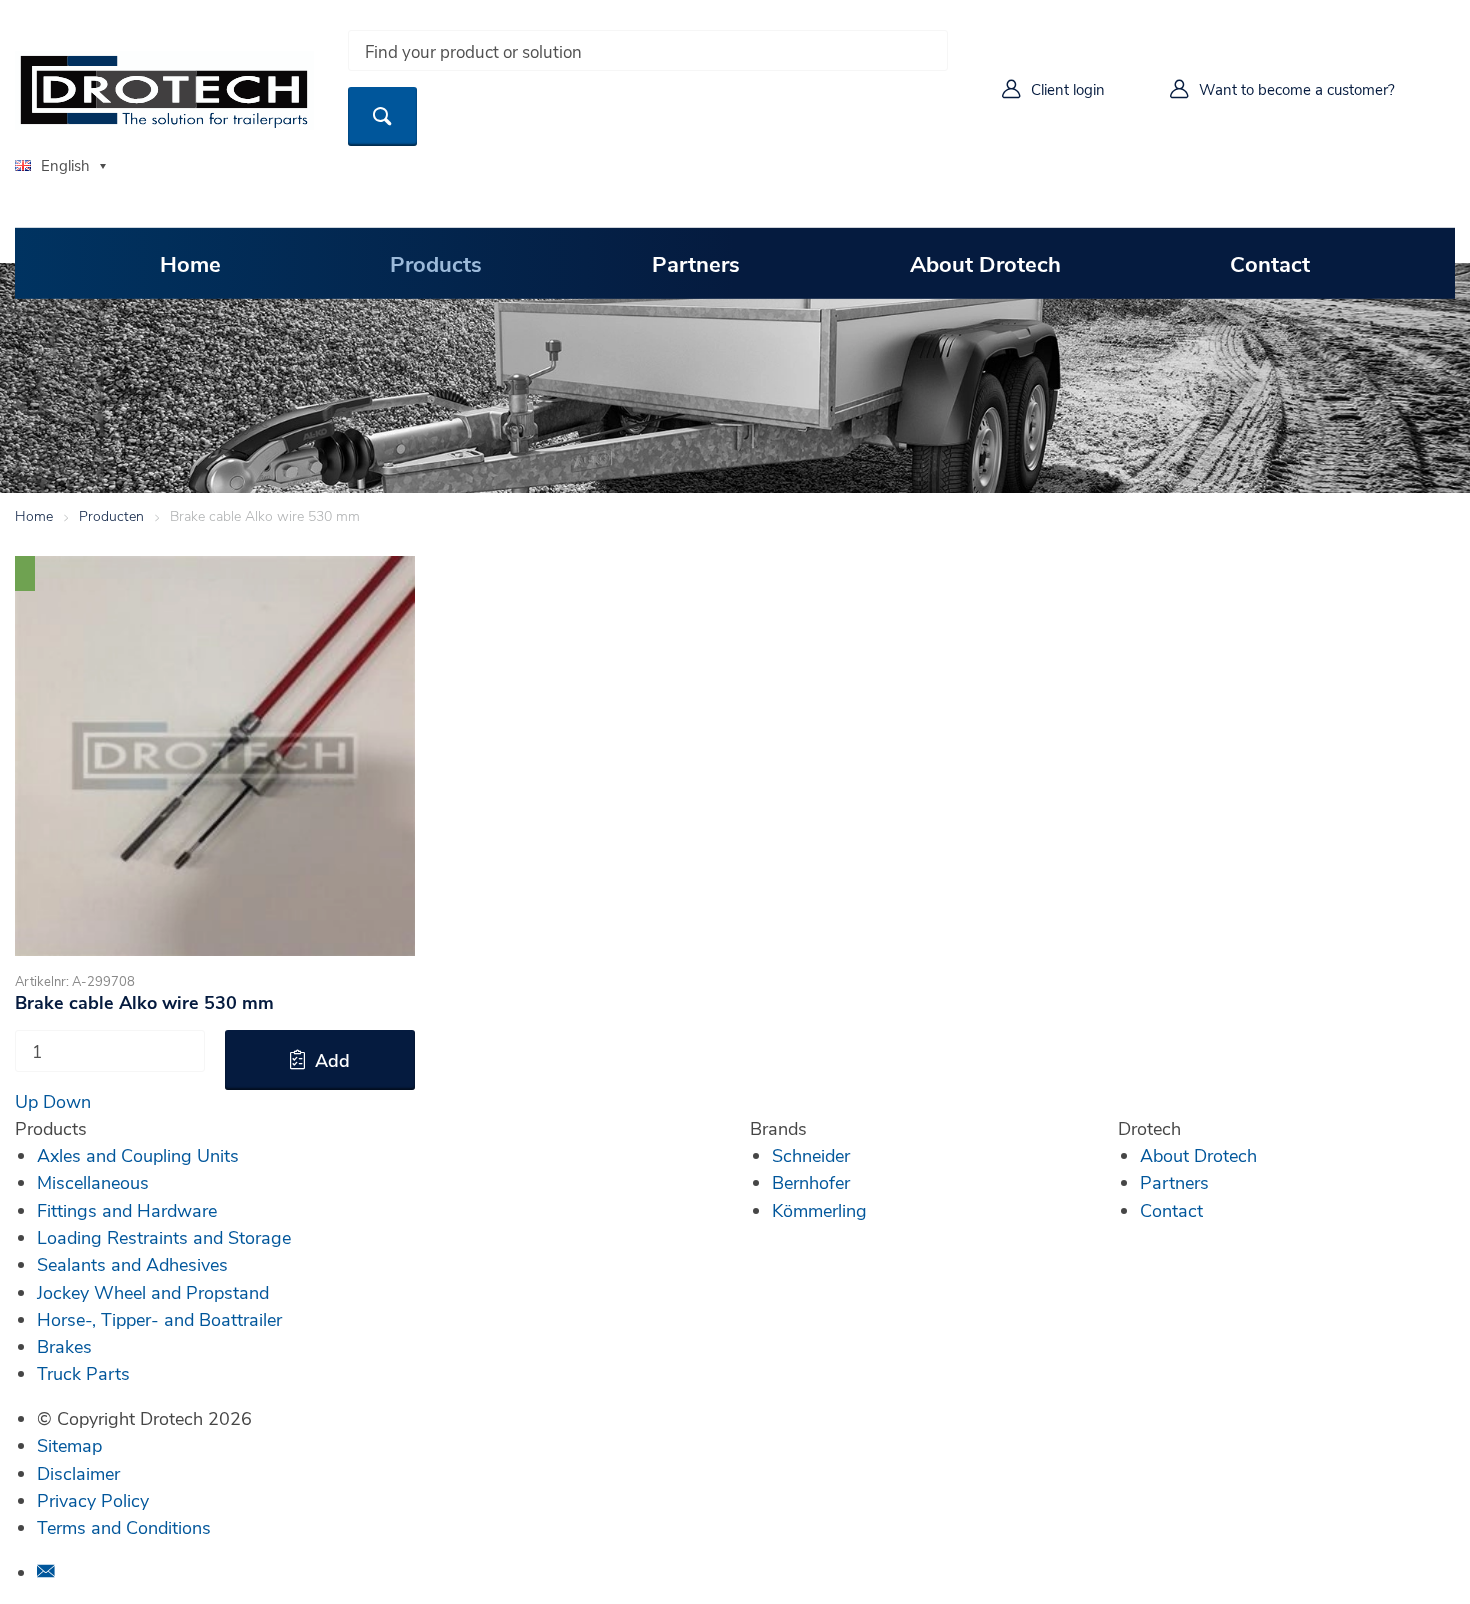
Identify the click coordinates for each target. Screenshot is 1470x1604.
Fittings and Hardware (127, 1210)
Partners (696, 263)
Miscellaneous (93, 1182)
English (65, 165)
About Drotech (985, 263)
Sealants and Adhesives (132, 1264)
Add (332, 1060)
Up (26, 1101)
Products (436, 263)
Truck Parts (83, 1373)
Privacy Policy (93, 1500)
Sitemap (69, 1445)
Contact (1270, 263)
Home (190, 263)
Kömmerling (819, 1210)
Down (67, 1101)
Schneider (811, 1155)
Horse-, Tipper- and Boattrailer (159, 1319)
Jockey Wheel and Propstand (153, 1292)
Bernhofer (811, 1182)
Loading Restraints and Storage (164, 1237)
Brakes (64, 1346)
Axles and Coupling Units (138, 1155)
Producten (111, 515)
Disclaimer (78, 1473)
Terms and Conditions (124, 1527)
